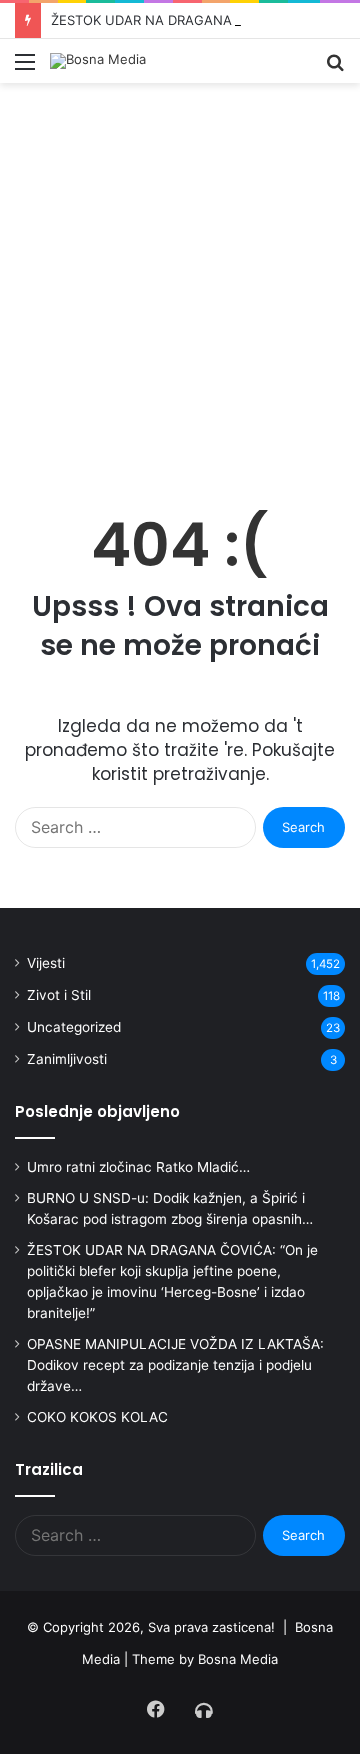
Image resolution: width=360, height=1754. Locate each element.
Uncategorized (74, 1027)
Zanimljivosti (67, 1059)
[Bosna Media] (98, 61)
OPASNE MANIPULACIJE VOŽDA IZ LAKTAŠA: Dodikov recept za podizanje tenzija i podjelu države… (175, 1365)
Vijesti (46, 963)
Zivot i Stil (59, 995)
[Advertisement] (180, 293)
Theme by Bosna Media (205, 1659)
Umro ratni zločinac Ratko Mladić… (138, 1167)
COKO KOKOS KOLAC (97, 1417)
